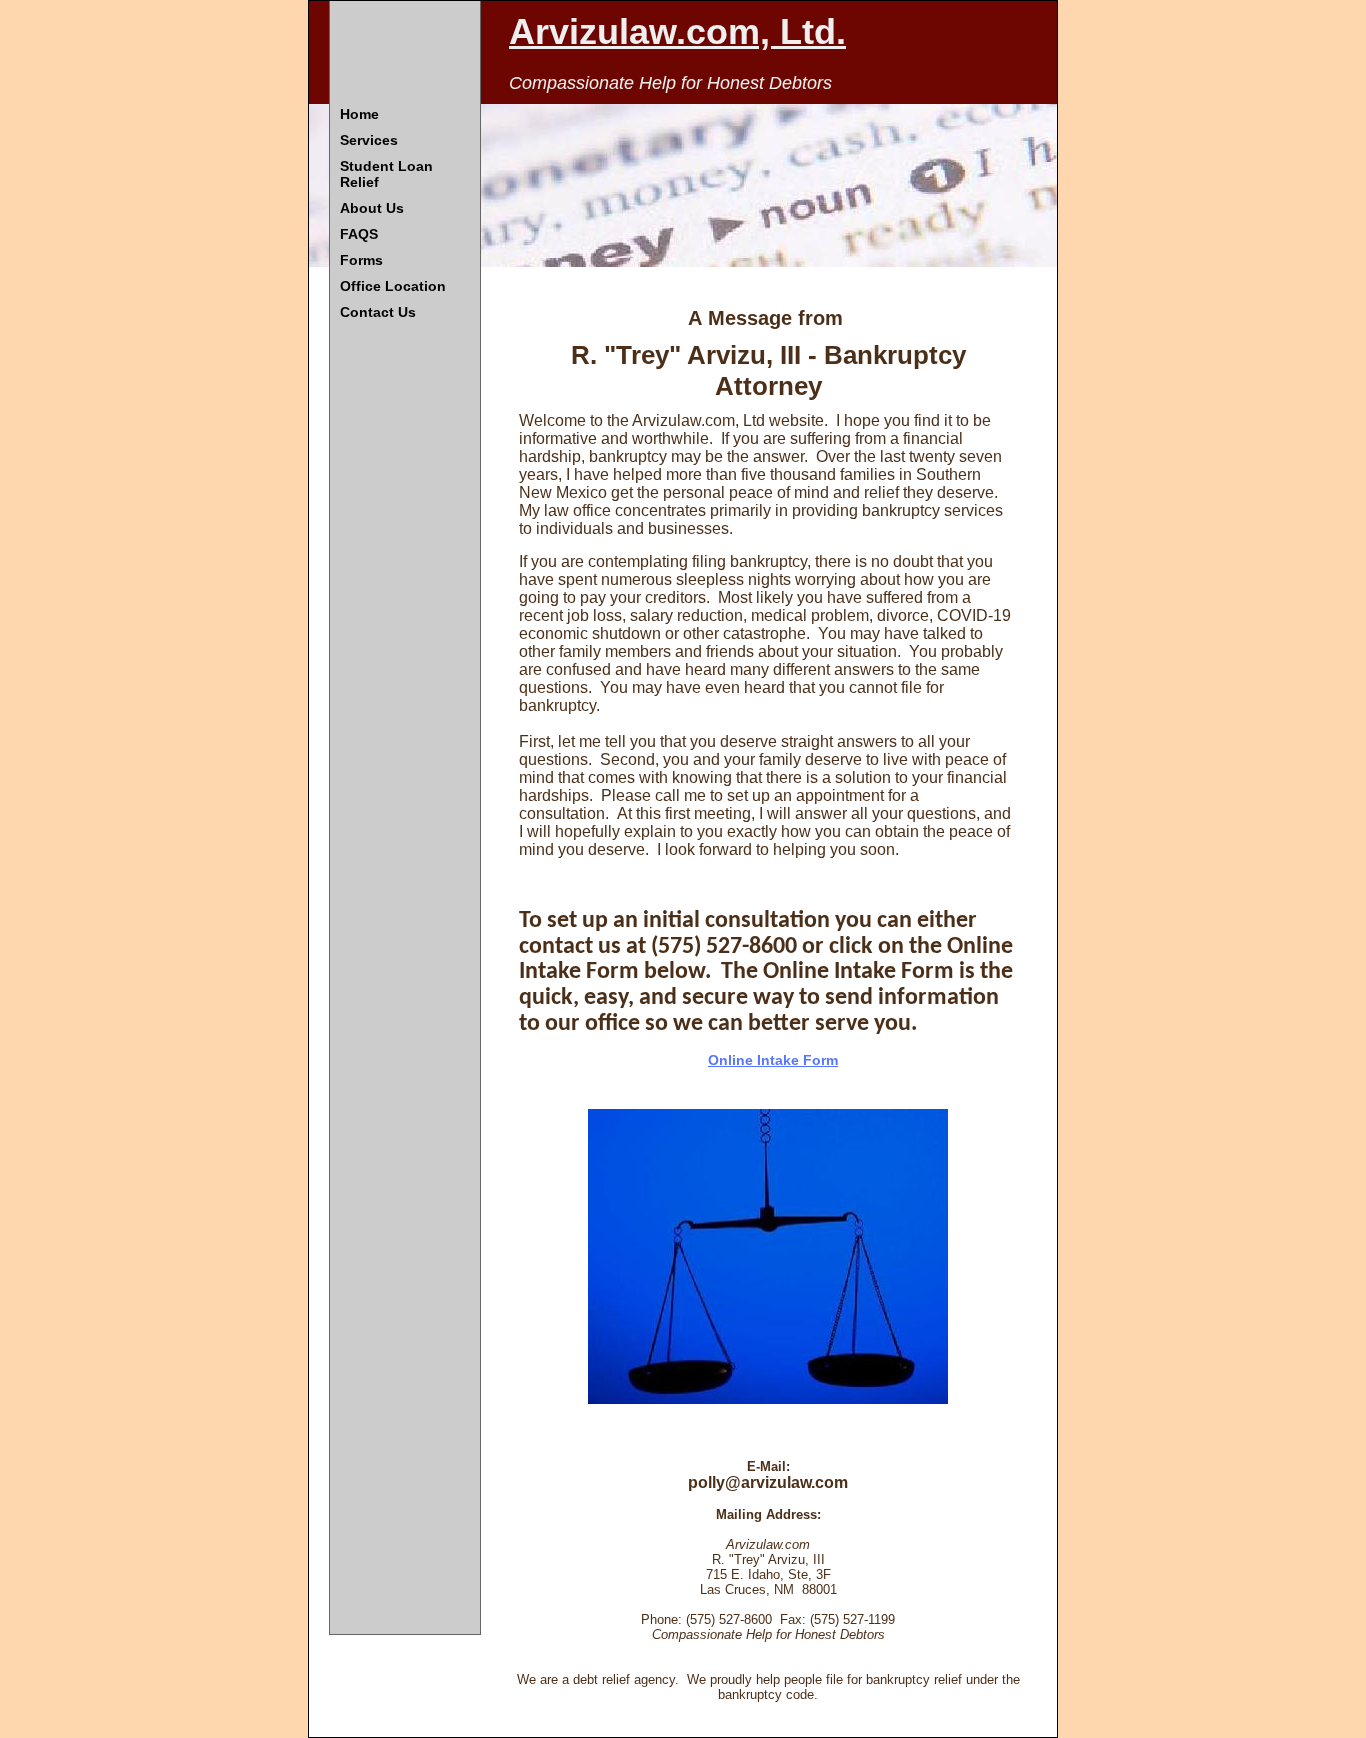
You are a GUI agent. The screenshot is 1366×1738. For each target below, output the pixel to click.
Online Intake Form (773, 1060)
